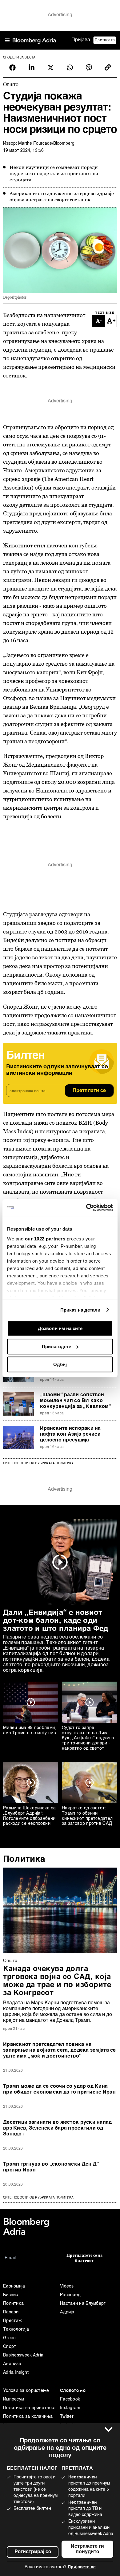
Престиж (12, 2321)
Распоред (70, 2295)
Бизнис (11, 2295)
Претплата (105, 40)
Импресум (14, 2399)
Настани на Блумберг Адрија (83, 2308)
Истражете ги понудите (87, 2549)
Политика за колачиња (28, 2417)
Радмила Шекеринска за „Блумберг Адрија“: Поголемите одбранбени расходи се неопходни (29, 1816)
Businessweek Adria (23, 2355)
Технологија (16, 2329)
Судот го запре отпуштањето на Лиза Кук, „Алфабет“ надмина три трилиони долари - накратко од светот (88, 1738)
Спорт (10, 2347)
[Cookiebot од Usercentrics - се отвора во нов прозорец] (86, 1207)
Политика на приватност (30, 2408)
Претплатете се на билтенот (84, 2258)
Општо (10, 1961)
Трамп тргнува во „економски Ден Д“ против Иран (51, 2167)
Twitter (67, 2417)
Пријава (81, 40)
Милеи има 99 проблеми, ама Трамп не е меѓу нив (30, 1730)
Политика (24, 1859)
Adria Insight (16, 2372)
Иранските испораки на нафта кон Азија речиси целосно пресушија (70, 1434)
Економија (14, 2286)
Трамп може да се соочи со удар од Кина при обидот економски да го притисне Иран (59, 2089)
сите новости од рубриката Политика (38, 2198)
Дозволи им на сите (60, 1328)
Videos (67, 2286)
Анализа (12, 2364)
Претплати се (89, 1091)
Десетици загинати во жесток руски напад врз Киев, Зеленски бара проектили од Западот (58, 2128)
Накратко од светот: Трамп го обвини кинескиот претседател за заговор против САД (87, 1816)
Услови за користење (26, 2391)
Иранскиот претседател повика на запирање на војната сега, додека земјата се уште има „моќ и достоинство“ (60, 2050)
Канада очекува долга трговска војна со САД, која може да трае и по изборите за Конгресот (57, 1981)
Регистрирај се (33, 2552)
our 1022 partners (45, 1239)
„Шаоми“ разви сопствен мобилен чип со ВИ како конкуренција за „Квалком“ (76, 1401)
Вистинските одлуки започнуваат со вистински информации (57, 1070)
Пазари (11, 2312)
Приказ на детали (80, 1310)
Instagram (70, 2408)
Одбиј (60, 1364)
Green (10, 2338)
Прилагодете (56, 1346)
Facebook (70, 2399)
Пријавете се (82, 2567)
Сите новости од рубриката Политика (38, 1463)
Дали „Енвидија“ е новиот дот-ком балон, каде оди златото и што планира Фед (56, 1621)
